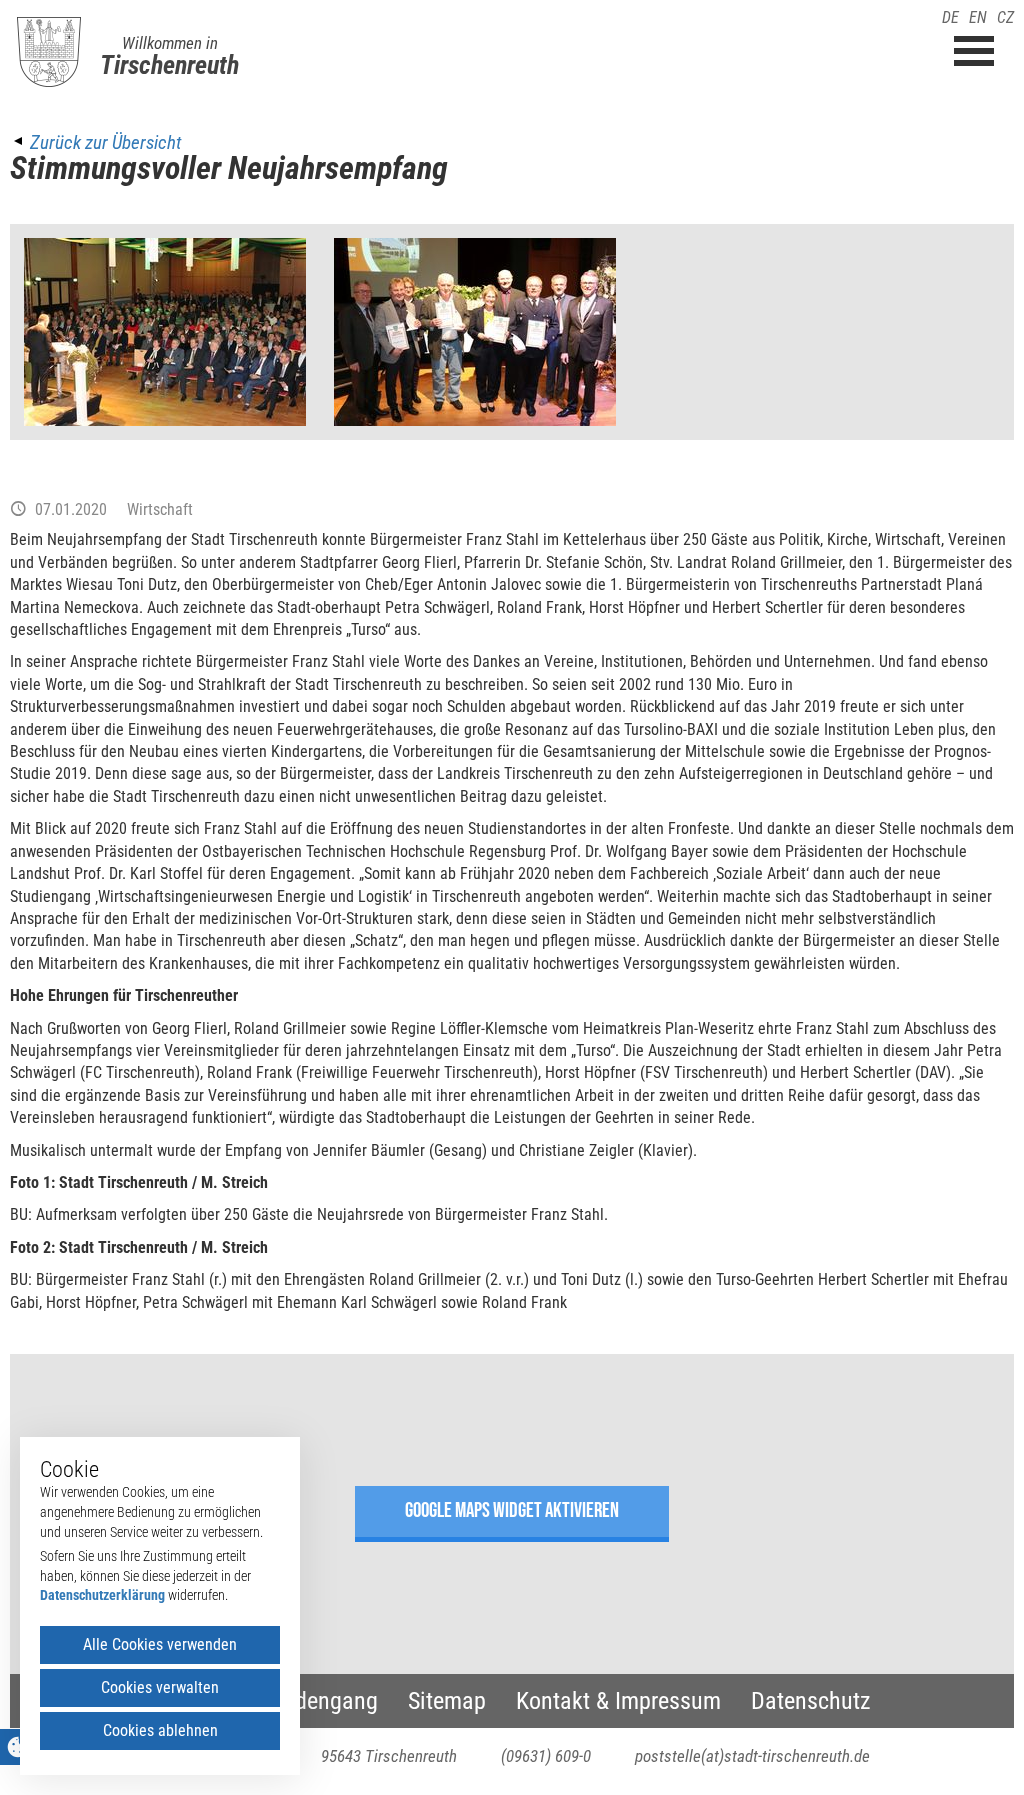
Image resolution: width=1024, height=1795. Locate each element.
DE (950, 17)
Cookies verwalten (160, 1687)
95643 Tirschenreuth (389, 1756)
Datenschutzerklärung (102, 1595)
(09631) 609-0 (546, 1756)
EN (978, 17)
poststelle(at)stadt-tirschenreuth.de (752, 1756)
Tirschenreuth (169, 65)
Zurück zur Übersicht (105, 142)
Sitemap (447, 1701)
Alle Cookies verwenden (160, 1644)
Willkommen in (170, 43)
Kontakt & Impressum (618, 1701)
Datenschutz (811, 1701)
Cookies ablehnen (160, 1730)
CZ (1005, 17)
